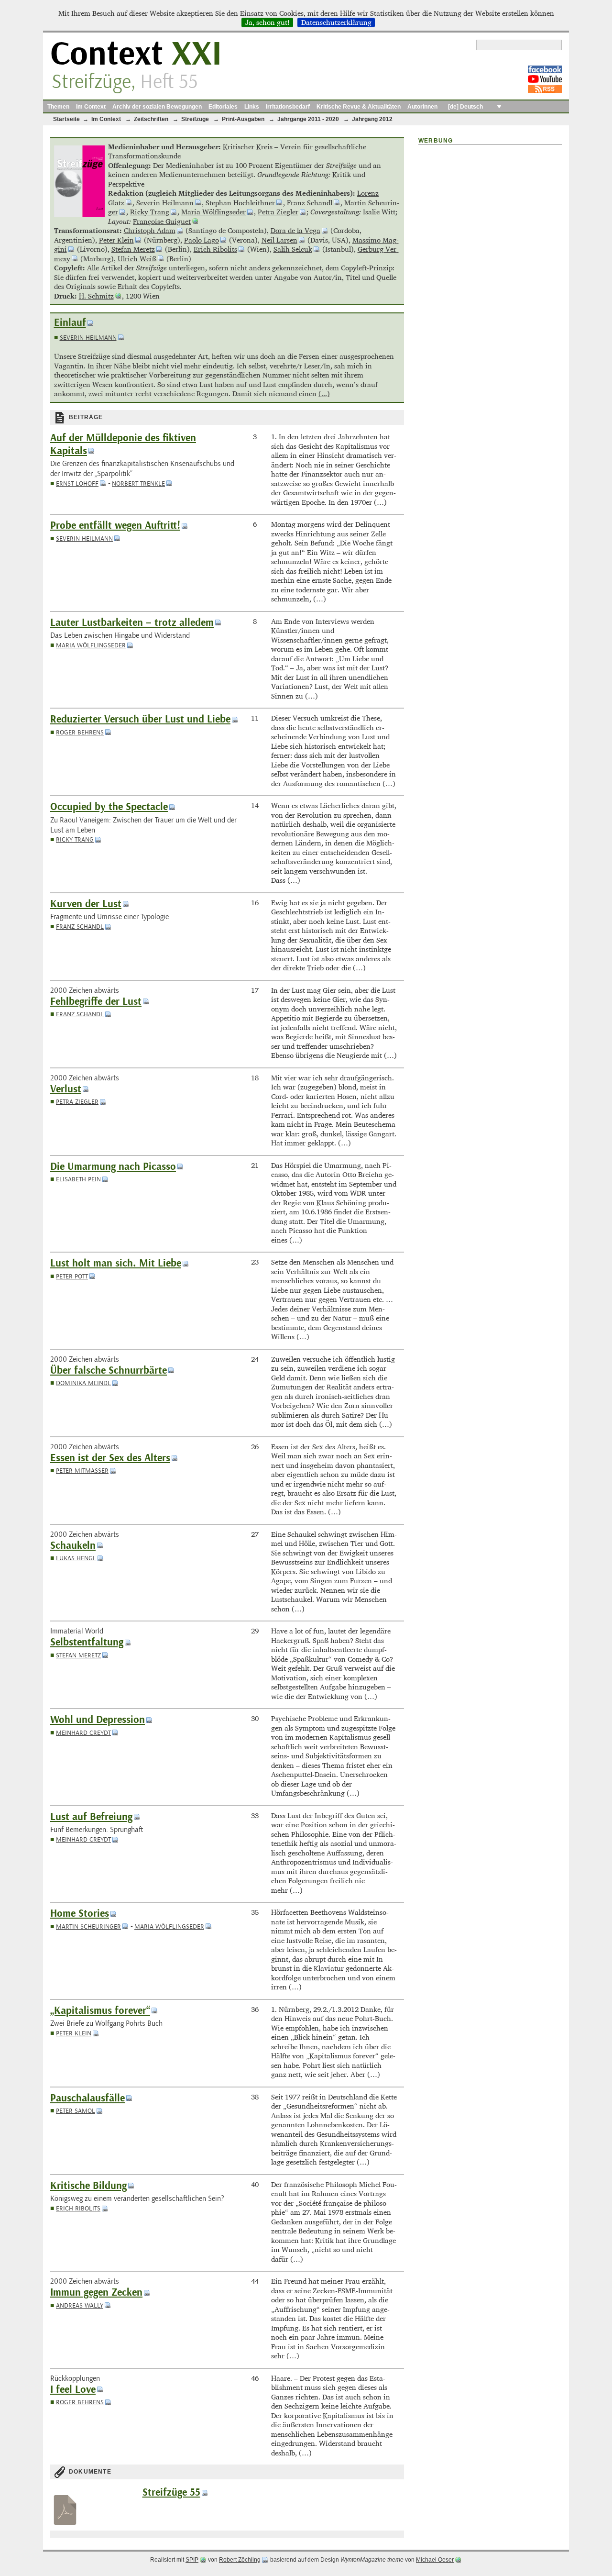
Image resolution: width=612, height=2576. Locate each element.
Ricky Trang (150, 212)
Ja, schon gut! (268, 22)
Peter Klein (116, 240)
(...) (324, 394)
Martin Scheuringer (88, 1926)
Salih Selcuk (293, 249)
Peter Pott (72, 1276)
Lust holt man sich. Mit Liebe (116, 1263)
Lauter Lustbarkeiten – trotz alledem (132, 623)
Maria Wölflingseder (213, 212)
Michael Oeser (435, 2560)
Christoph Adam (150, 230)
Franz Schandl (310, 203)
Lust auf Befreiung (91, 1817)
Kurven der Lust (86, 904)
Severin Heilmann (165, 203)
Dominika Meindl (83, 1383)
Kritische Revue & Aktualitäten (359, 107)
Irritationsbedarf (288, 107)
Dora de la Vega (295, 230)
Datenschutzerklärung (336, 22)
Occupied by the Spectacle (109, 807)
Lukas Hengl (76, 1558)
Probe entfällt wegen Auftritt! (115, 526)
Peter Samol (76, 2111)
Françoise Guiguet (162, 221)
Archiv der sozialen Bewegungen (157, 107)
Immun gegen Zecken (96, 2293)
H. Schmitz (96, 296)
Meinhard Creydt (83, 1733)
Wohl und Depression (98, 1720)
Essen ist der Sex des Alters (110, 1458)
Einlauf (70, 323)
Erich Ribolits (215, 249)
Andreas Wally (80, 2305)
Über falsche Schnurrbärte (109, 1371)
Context (136, 54)
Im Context (91, 107)
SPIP (192, 2560)
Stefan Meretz (133, 249)
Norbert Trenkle (138, 483)
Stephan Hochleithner (240, 203)
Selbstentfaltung (87, 1642)
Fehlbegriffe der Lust (96, 1002)
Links (252, 107)
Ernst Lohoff (77, 483)
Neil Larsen (279, 240)
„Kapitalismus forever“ (100, 2011)
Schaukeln (73, 1546)
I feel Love (73, 2390)
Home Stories (80, 1914)
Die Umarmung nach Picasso (113, 1167)
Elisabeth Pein (78, 1179)
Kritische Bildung (88, 2186)
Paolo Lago (202, 240)
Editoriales (223, 107)
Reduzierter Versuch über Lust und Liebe (140, 719)
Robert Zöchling (240, 2560)
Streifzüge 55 (171, 2493)
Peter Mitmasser (82, 1471)
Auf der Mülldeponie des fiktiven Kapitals (123, 444)
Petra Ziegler (278, 212)
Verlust (66, 1089)
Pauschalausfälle (87, 2098)
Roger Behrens (80, 732)
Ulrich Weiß (137, 259)
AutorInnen (422, 107)
